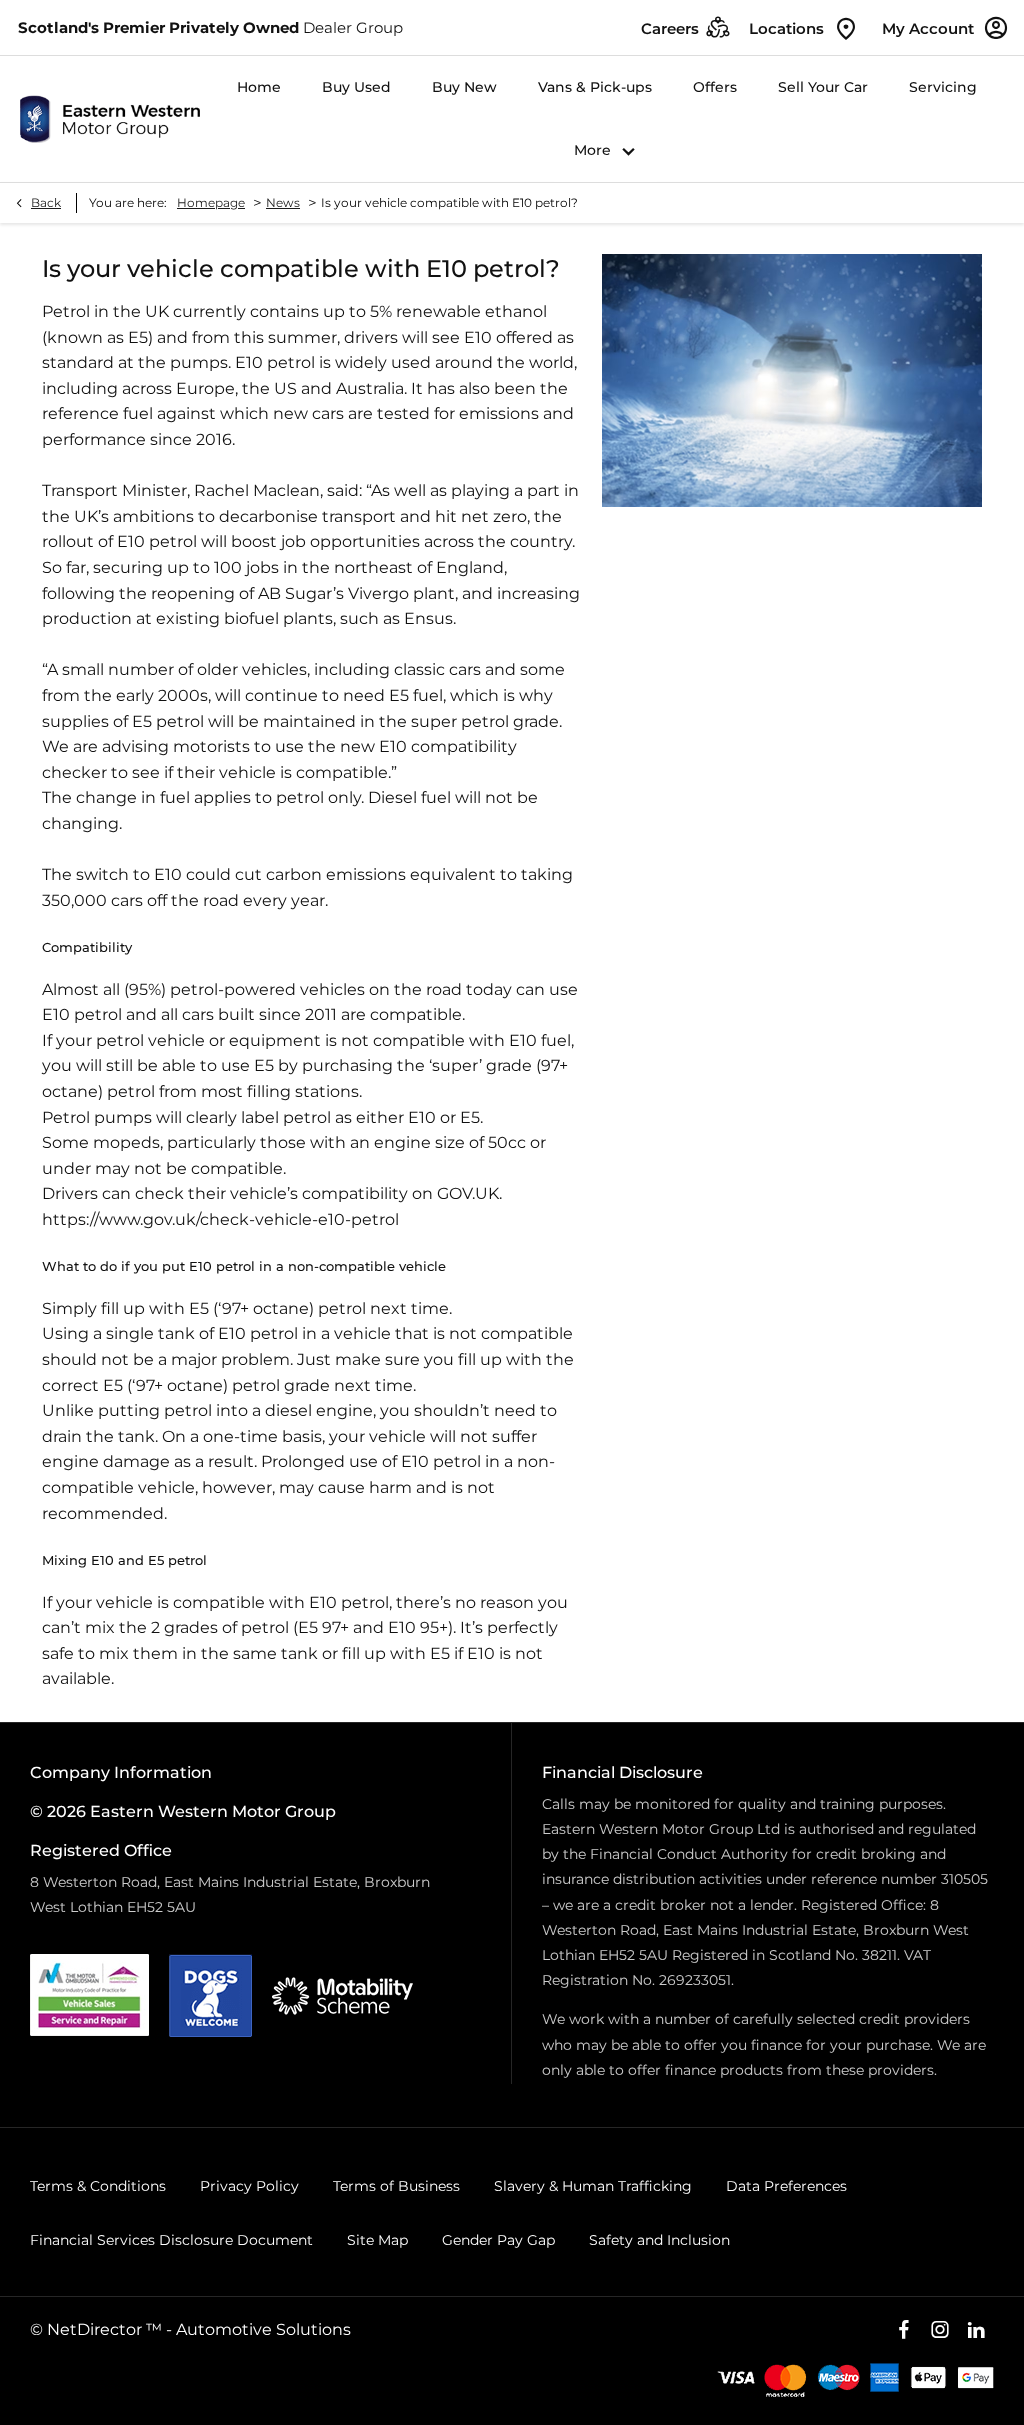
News (283, 202)
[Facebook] (904, 2330)
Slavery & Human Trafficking (593, 2186)
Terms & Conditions (98, 2186)
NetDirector (96, 2329)
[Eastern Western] (110, 119)
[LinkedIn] (976, 2330)
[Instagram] (940, 2330)
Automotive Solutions (263, 2329)
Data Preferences (786, 2186)
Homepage (211, 202)
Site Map (377, 2240)
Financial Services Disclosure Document (171, 2240)
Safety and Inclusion (659, 2240)
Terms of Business (396, 2186)
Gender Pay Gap (498, 2240)
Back (46, 202)
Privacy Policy (249, 2186)
